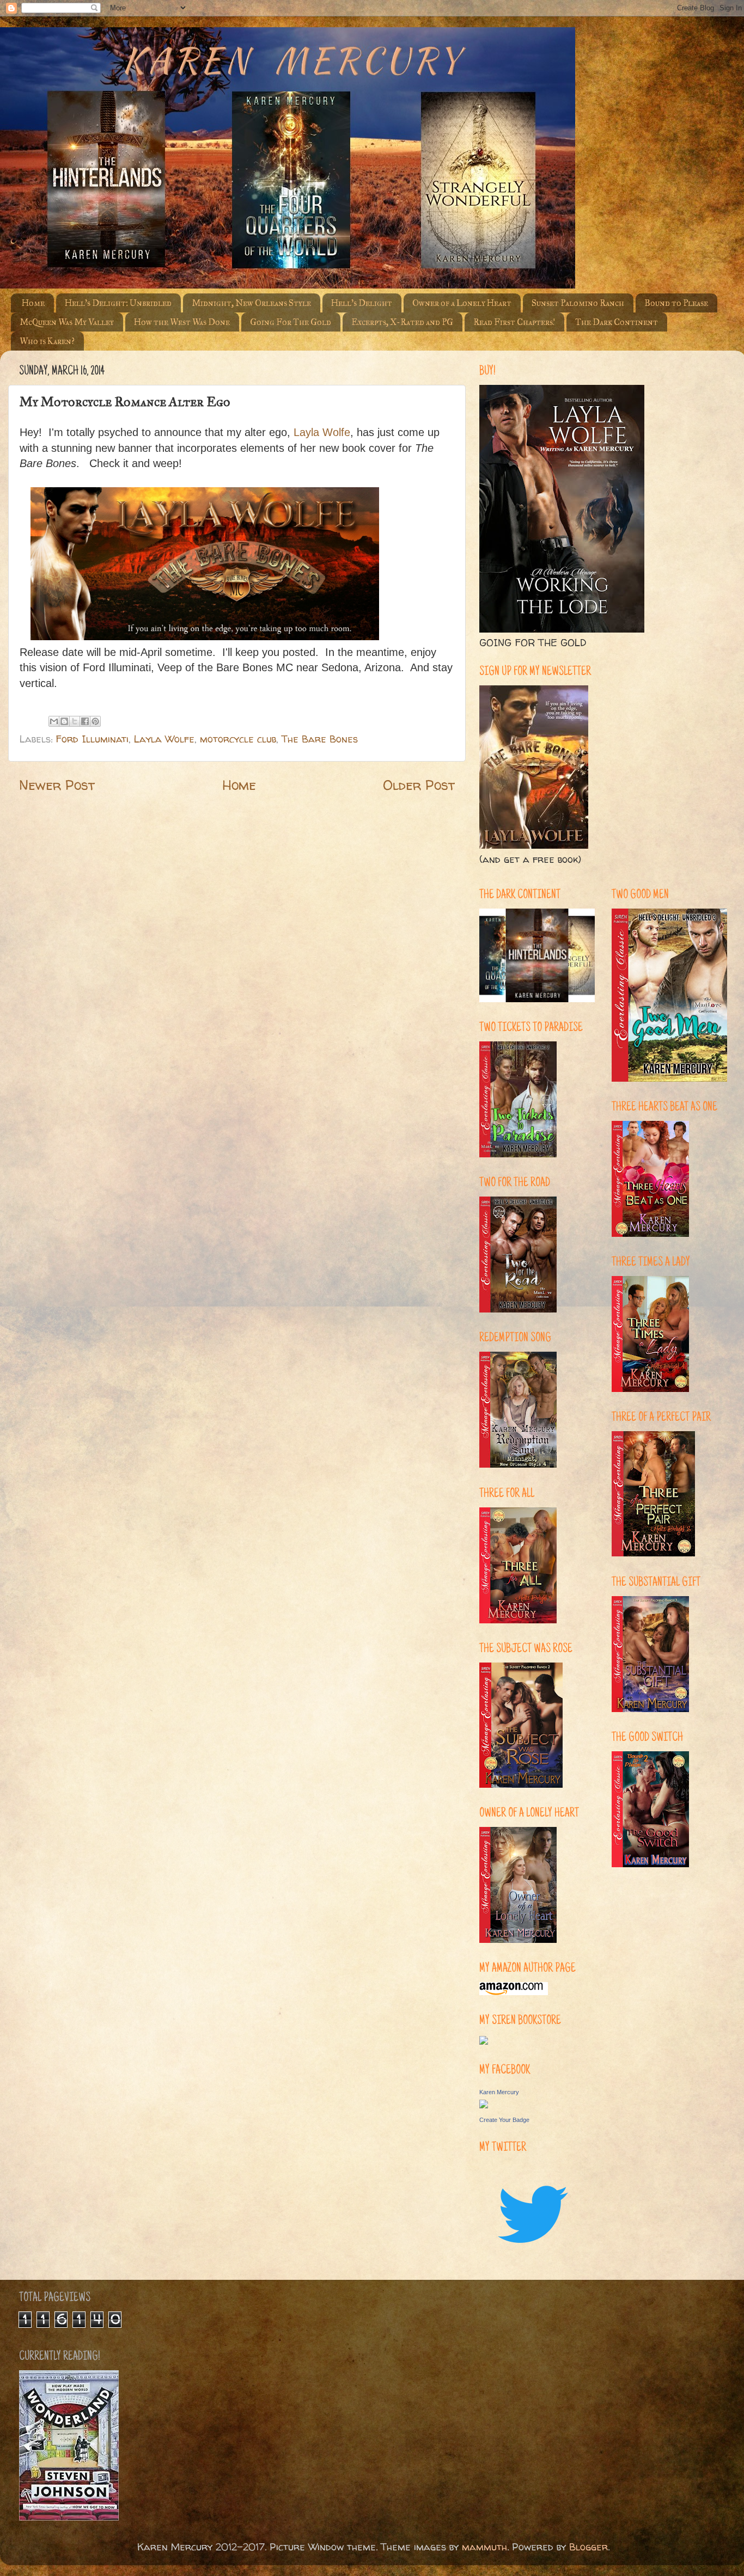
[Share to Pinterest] (95, 721)
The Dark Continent (617, 322)
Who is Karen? (47, 341)
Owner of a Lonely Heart (462, 303)
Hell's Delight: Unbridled (118, 303)
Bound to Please (676, 303)
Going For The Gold (291, 322)
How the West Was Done (182, 322)
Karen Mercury (499, 2092)
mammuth (484, 2547)
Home (33, 303)
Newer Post (57, 785)
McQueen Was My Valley (67, 322)
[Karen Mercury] (484, 2105)
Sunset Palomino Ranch (578, 303)
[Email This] (54, 721)
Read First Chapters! (514, 322)
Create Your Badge (504, 2120)
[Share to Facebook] (85, 721)
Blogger (589, 2547)
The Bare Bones (320, 739)
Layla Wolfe (164, 739)
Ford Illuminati (92, 739)
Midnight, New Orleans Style (251, 303)
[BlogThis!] (64, 721)
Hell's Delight (362, 303)
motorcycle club (238, 739)
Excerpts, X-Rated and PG (402, 322)
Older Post (419, 785)
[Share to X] (75, 721)
